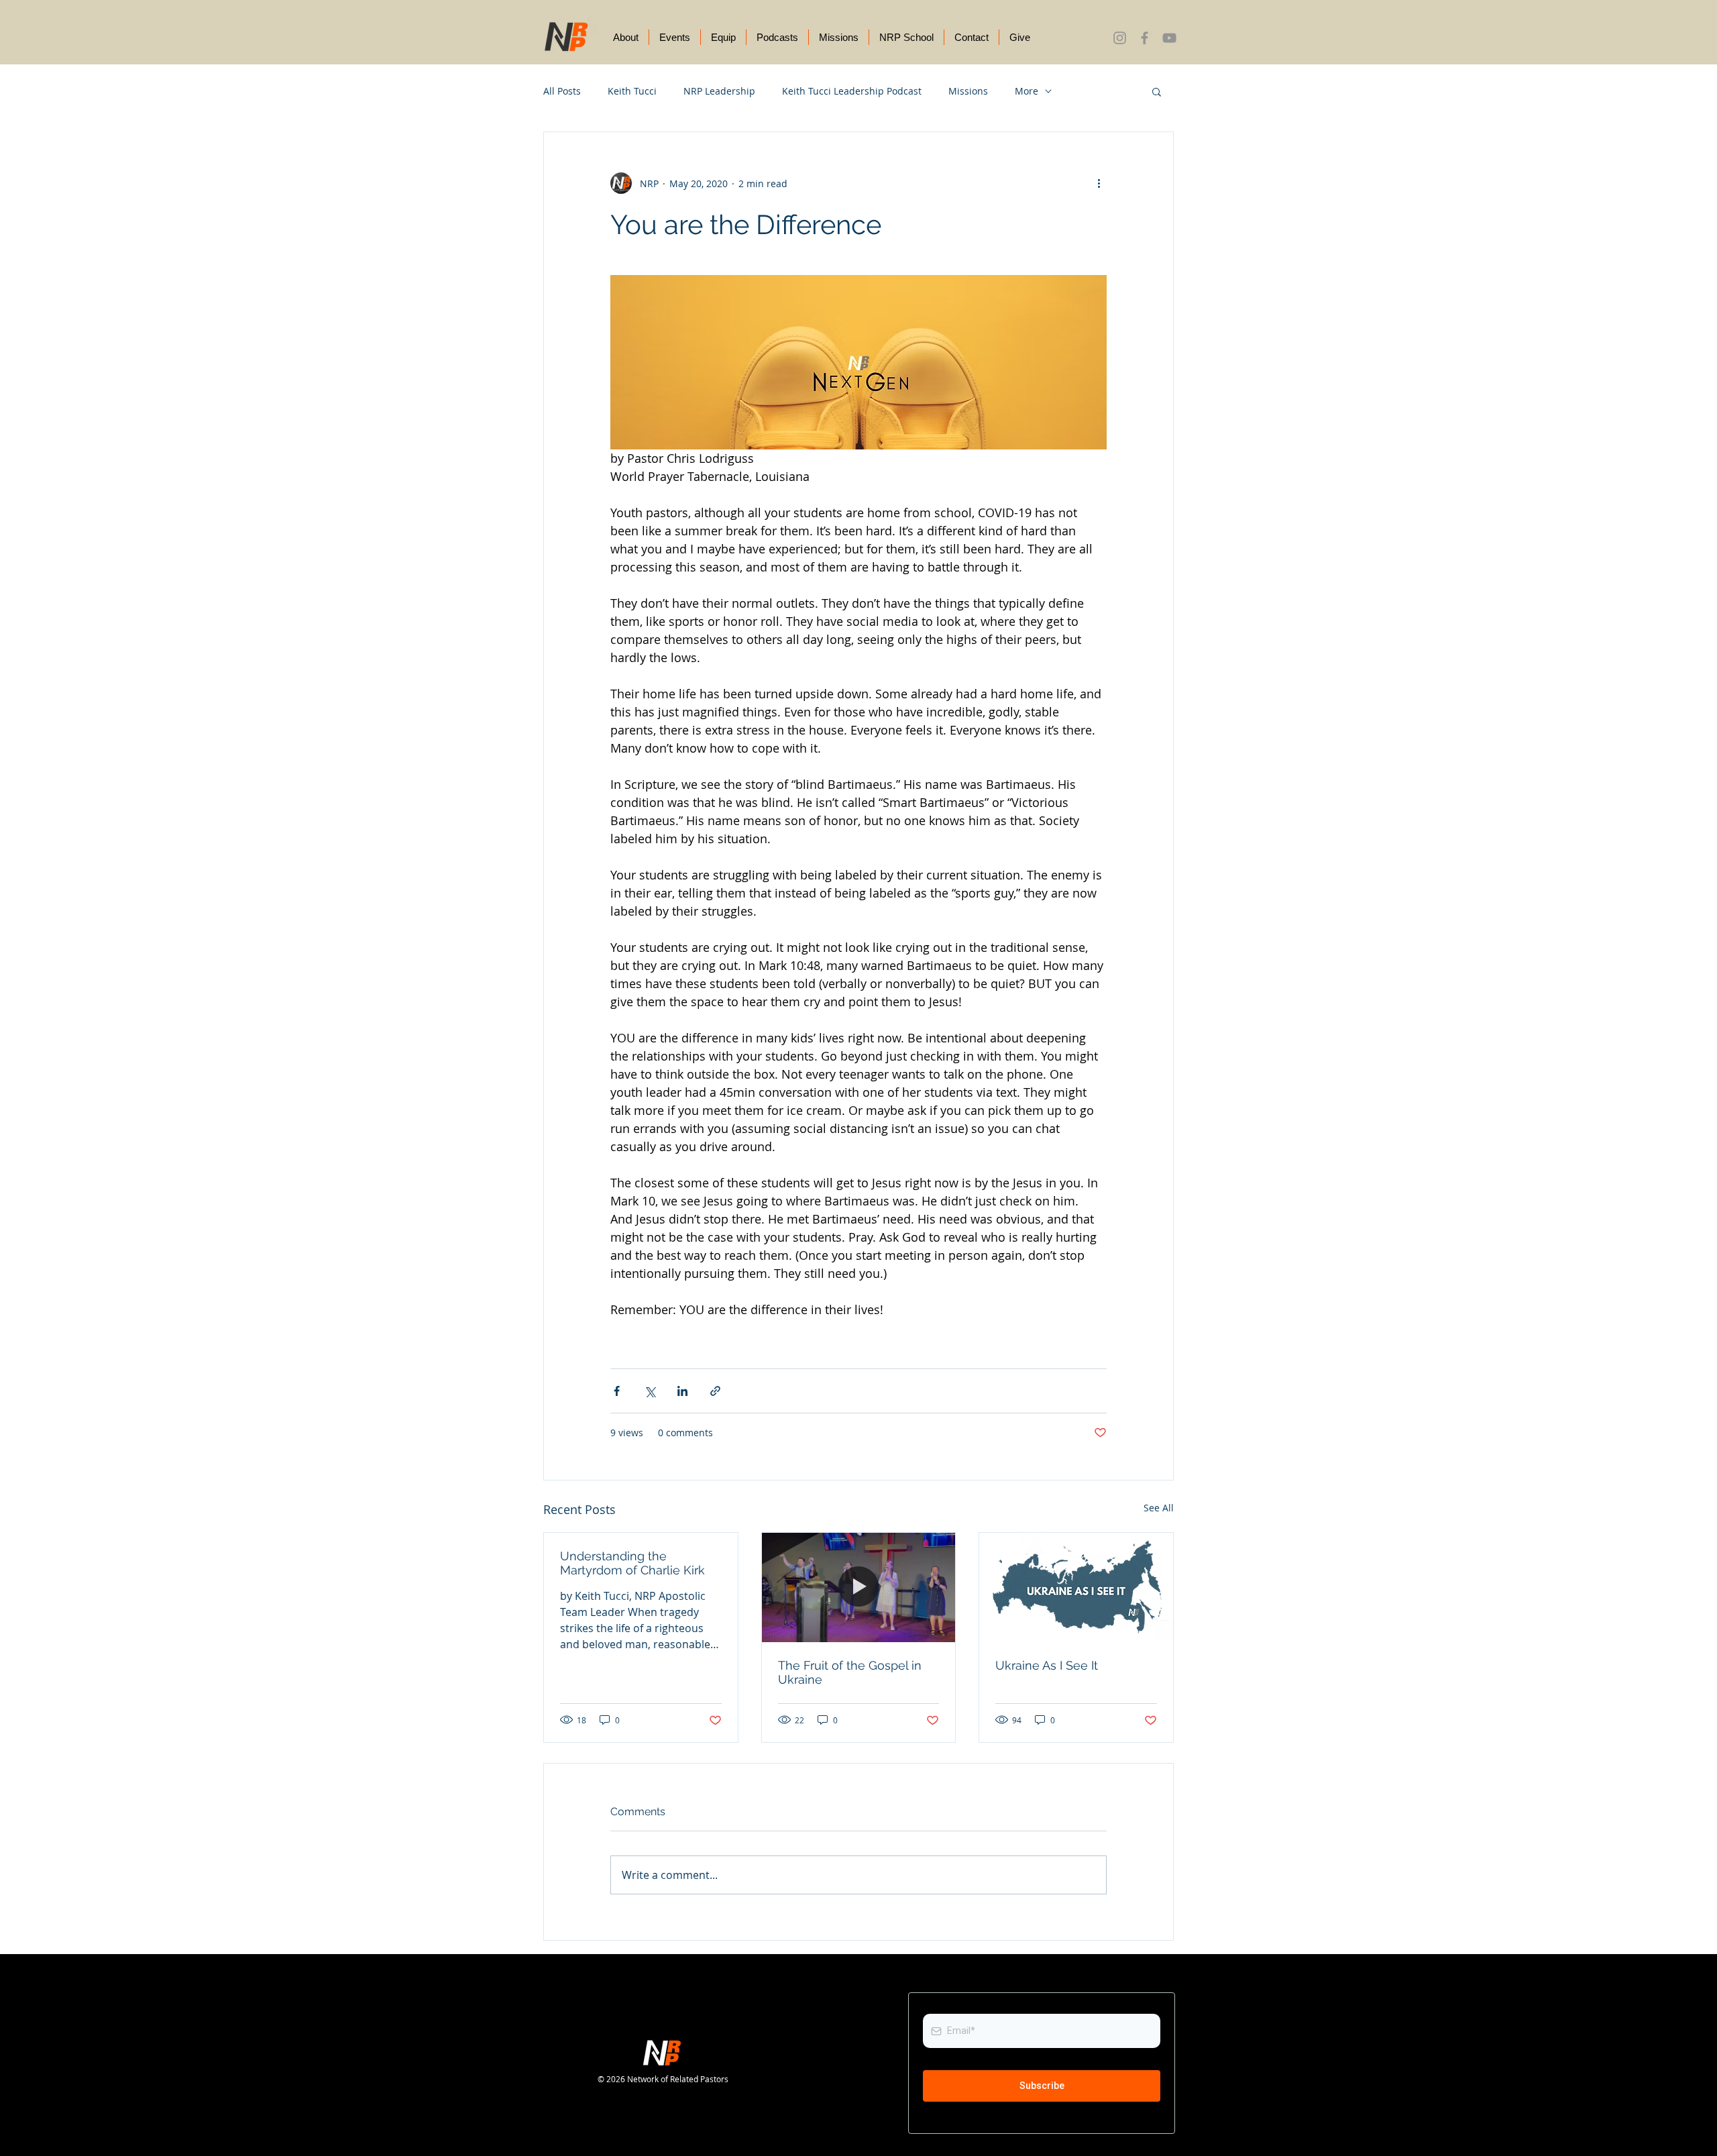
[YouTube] (1169, 38)
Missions (968, 91)
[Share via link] (715, 1391)
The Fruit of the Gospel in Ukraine (850, 1672)
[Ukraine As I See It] (1076, 1587)
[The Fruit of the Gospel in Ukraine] (859, 1587)
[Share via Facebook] (617, 1391)
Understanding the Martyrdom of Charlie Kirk (632, 1563)
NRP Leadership (719, 91)
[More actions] (1099, 183)
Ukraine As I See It (1047, 1665)
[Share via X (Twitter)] (650, 1391)
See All (1159, 1508)
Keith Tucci (632, 91)
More (1027, 91)
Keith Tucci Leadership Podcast (852, 91)
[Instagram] (1120, 38)
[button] (1157, 91)
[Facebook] (1145, 38)
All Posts (562, 91)
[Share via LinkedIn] (682, 1391)
